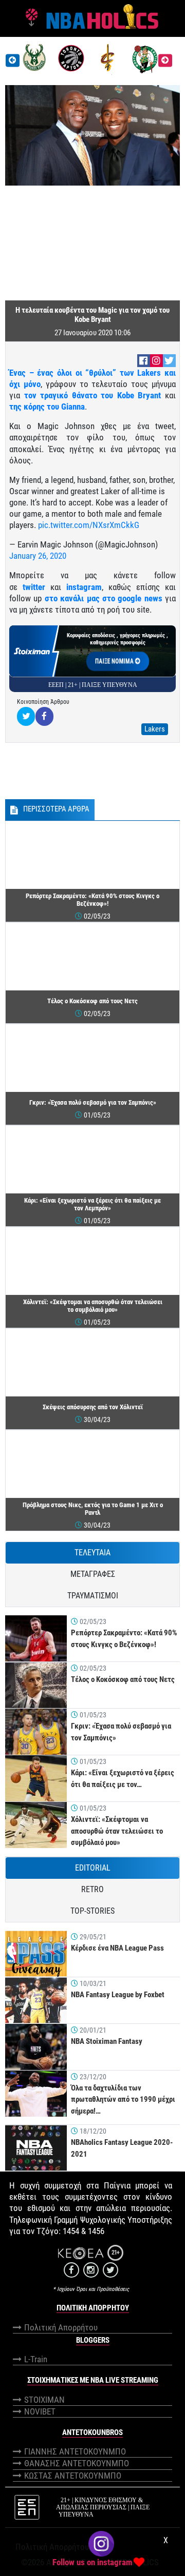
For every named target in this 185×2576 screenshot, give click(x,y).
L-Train (36, 2359)
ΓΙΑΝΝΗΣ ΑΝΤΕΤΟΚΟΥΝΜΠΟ (75, 2451)
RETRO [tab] (92, 1889)
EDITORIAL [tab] (93, 1868)
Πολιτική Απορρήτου (61, 2327)
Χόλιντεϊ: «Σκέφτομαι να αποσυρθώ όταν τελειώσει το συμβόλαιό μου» (117, 1831)
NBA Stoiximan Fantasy (107, 2041)
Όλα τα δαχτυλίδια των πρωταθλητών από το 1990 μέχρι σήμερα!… (123, 2100)
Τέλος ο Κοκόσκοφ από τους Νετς (123, 1679)
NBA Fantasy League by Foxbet (118, 1995)
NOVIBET (40, 2411)
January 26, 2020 (38, 556)
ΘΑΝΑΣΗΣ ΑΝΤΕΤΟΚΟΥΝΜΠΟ (77, 2463)
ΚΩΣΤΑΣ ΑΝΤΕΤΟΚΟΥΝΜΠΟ (73, 2476)
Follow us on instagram (92, 2562)
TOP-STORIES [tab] (92, 1911)
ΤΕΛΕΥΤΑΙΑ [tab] (92, 1553)
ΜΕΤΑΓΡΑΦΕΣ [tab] (93, 1574)
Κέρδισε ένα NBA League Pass (117, 1948)
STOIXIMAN (44, 2400)
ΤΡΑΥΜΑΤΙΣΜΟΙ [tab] (93, 1596)
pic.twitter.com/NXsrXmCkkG (89, 525)
